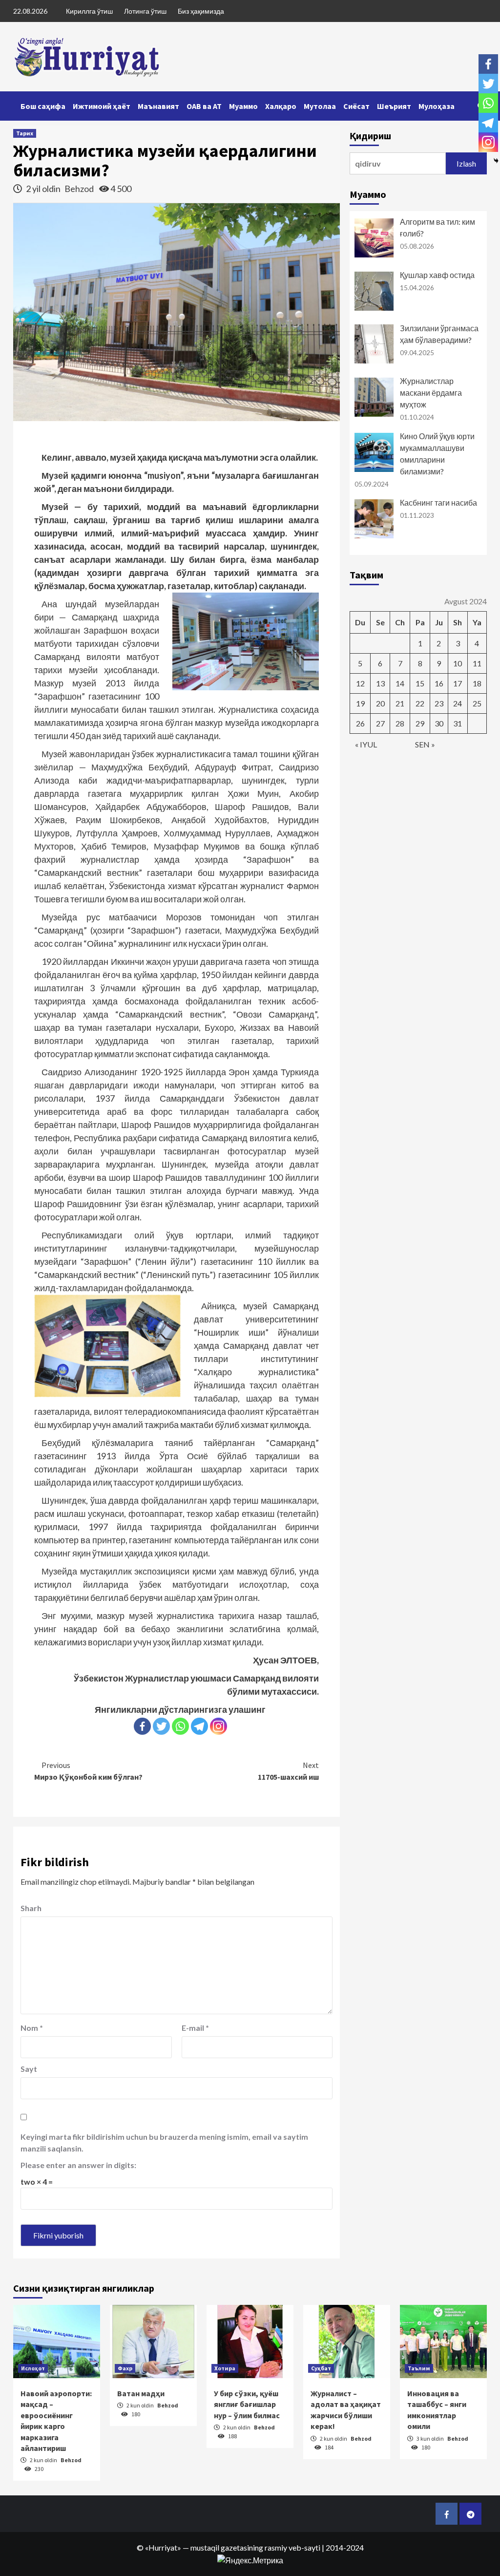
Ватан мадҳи (141, 2393)
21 (400, 703)
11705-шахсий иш (288, 1771)
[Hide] (496, 161)
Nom (32, 2028)
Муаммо (243, 106)
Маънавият (158, 106)
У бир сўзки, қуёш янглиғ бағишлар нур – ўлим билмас (247, 2404)
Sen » (425, 744)
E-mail (195, 2028)
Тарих (25, 133)
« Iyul (366, 744)
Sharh (31, 1908)
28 (400, 723)
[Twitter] (161, 1726)
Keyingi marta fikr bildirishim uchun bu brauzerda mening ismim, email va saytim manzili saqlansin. (164, 2142)
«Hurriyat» (163, 2547)
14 (400, 683)
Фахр (125, 2368)
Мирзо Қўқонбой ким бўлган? (88, 1771)
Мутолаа (320, 106)
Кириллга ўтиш (89, 11)
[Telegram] (199, 1726)
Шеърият (394, 106)
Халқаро (281, 106)
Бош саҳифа (43, 106)
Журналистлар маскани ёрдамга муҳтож (431, 393)
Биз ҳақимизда (201, 11)
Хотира (225, 2368)
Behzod (80, 189)
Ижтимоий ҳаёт (102, 106)
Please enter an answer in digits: (78, 2165)
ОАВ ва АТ (204, 106)
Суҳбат (321, 2368)
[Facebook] (142, 1726)
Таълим (419, 2368)
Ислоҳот (33, 2368)
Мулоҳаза (437, 106)
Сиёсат (356, 106)
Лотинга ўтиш (145, 11)
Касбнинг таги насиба (438, 502)
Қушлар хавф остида (437, 275)
